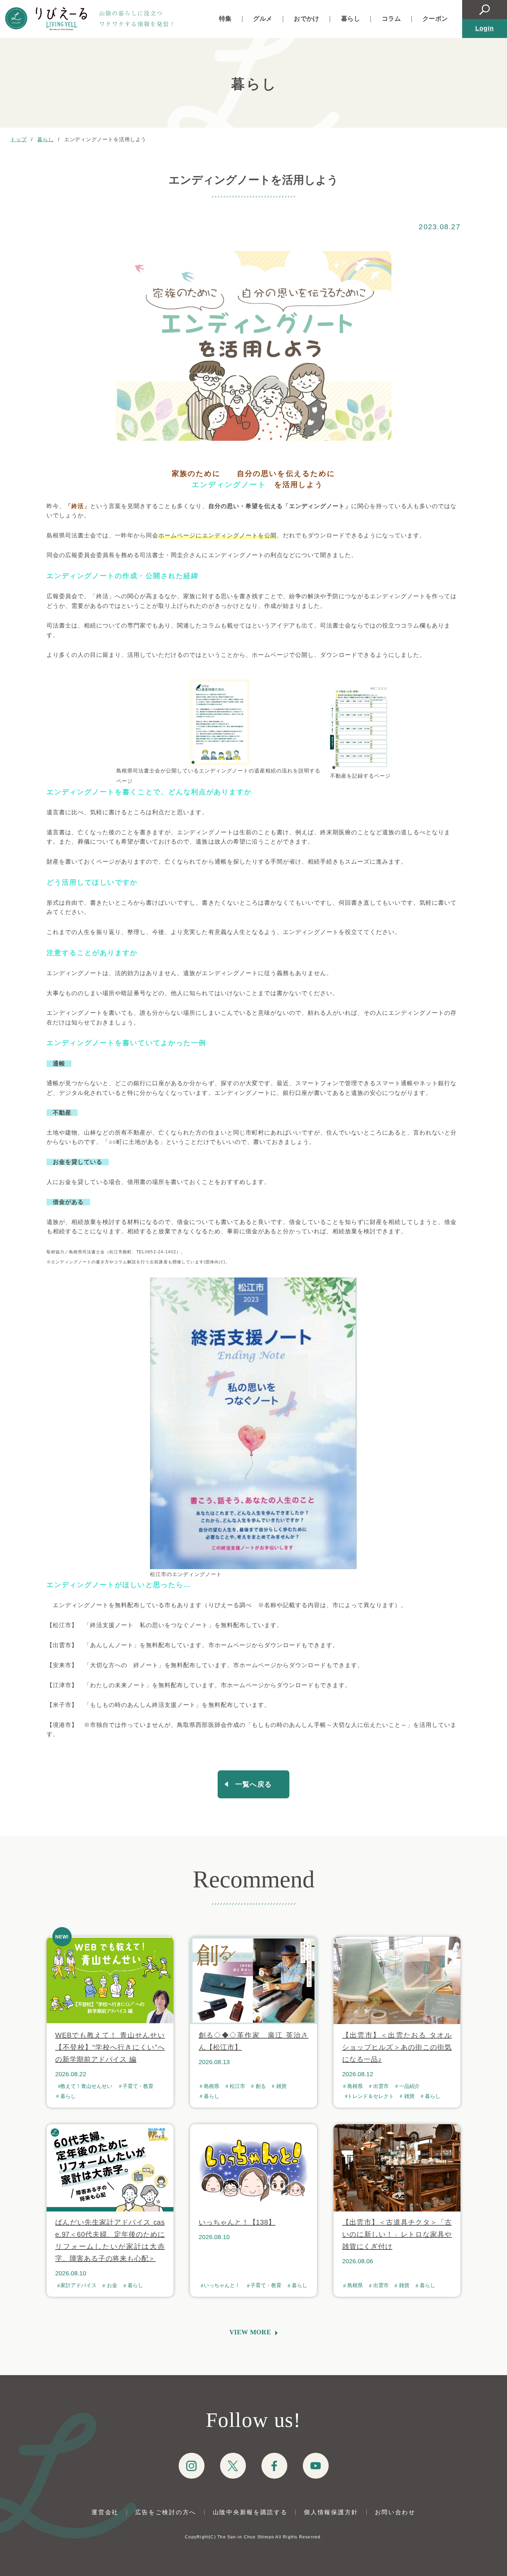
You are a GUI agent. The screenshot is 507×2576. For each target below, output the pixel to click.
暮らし (351, 19)
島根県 (212, 2086)
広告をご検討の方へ (166, 2512)
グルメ (263, 19)
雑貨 (281, 2086)
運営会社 (105, 2512)
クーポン (435, 19)
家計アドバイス (78, 2285)
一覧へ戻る (254, 1784)
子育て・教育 (138, 2086)
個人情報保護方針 (331, 2512)
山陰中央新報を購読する (250, 2512)
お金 (112, 2285)
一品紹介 (409, 2086)
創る (261, 2086)
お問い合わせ (395, 2512)
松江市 (237, 2086)
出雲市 (381, 2086)
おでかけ (306, 19)
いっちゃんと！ (222, 2285)
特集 (225, 19)
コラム (391, 19)
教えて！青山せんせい (86, 2086)
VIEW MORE (250, 2332)
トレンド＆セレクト (371, 2096)
